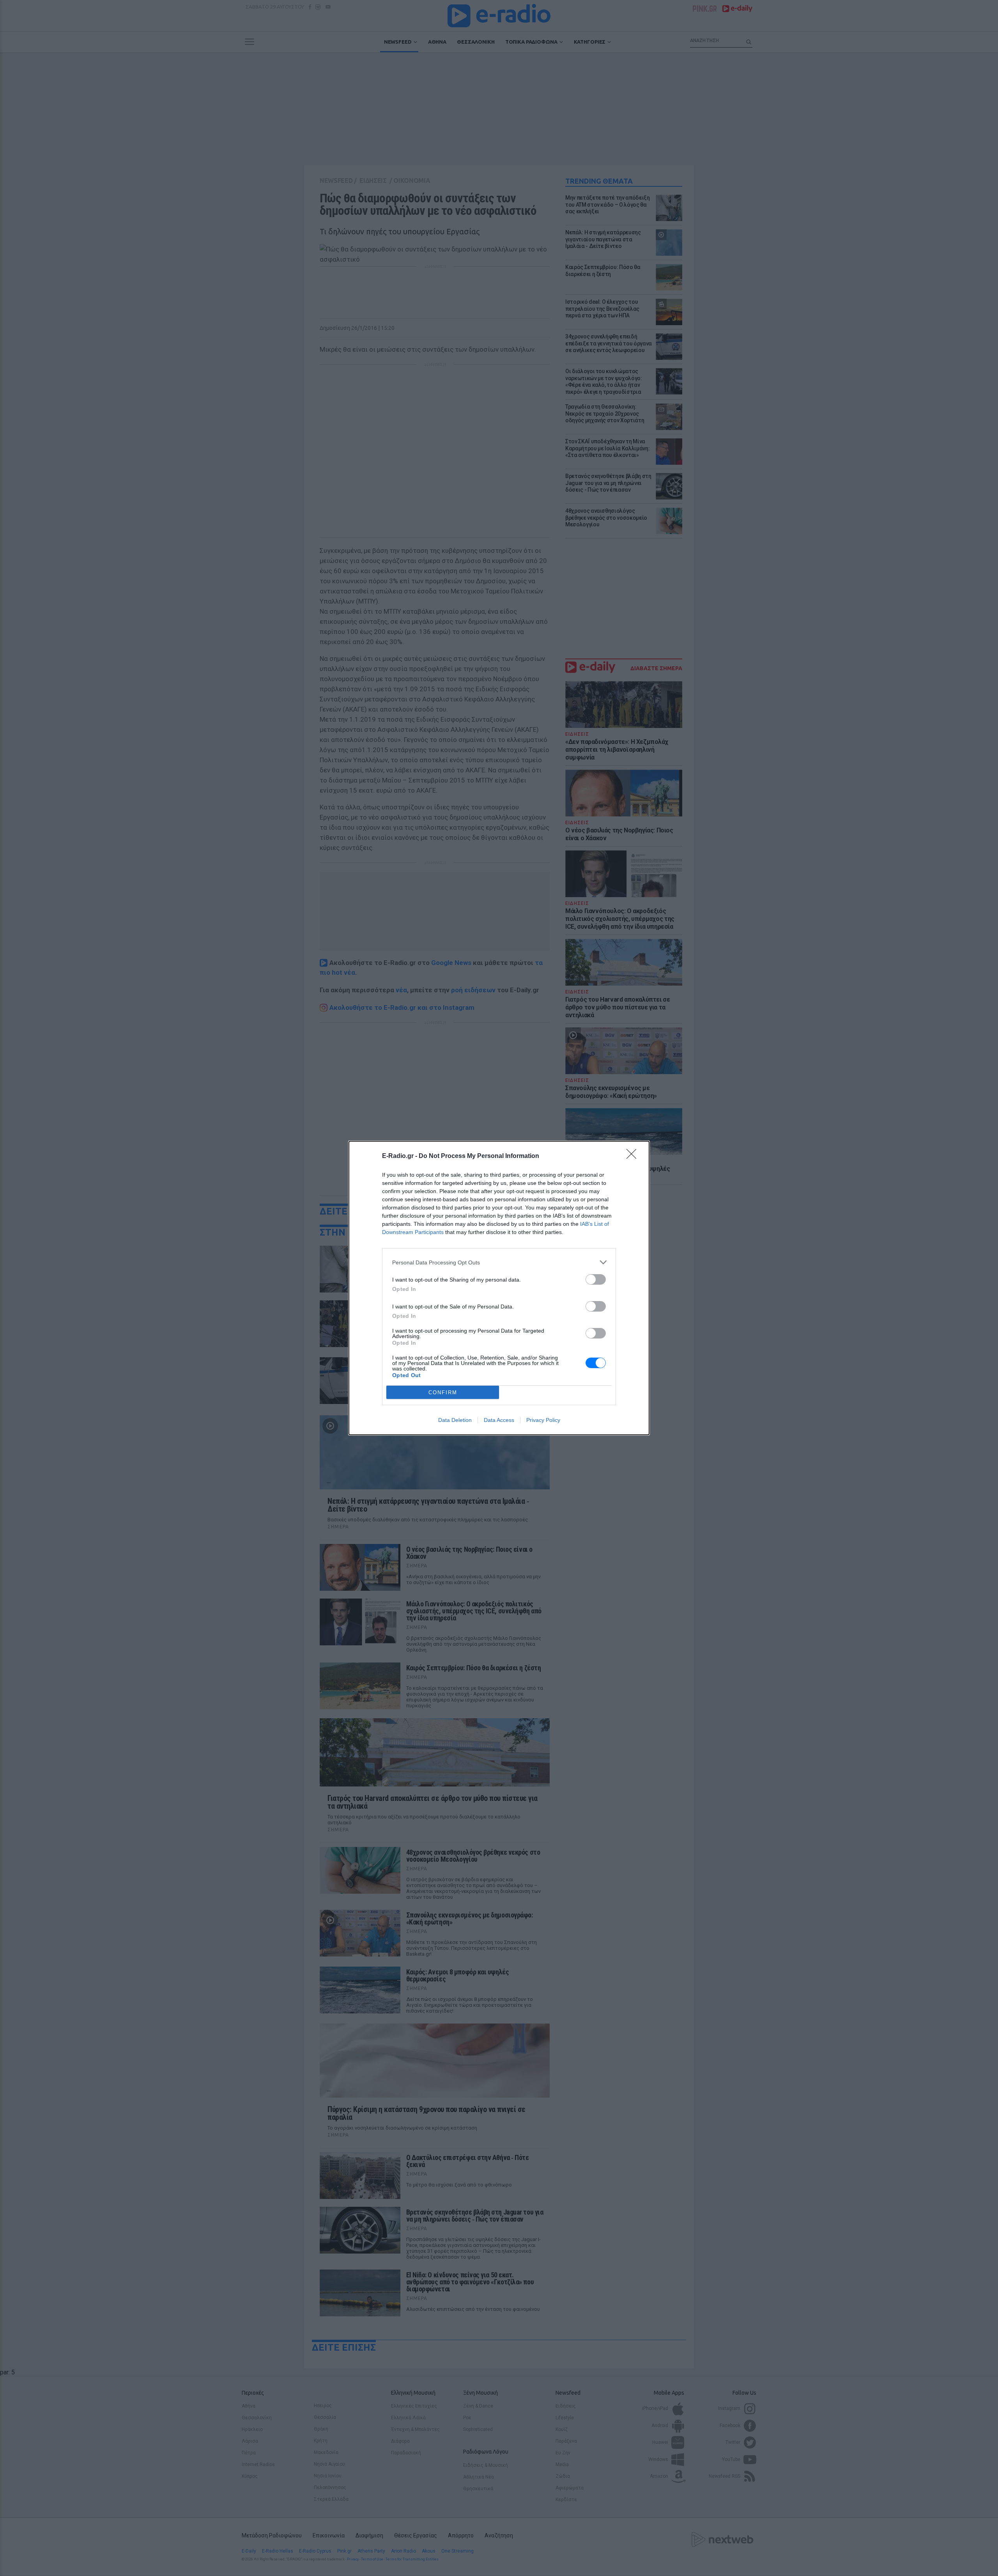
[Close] (634, 1156)
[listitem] (499, 1262)
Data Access (499, 1420)
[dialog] (499, 1288)
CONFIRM (443, 1392)
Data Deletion (455, 1420)
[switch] (596, 1279)
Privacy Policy (543, 1420)
